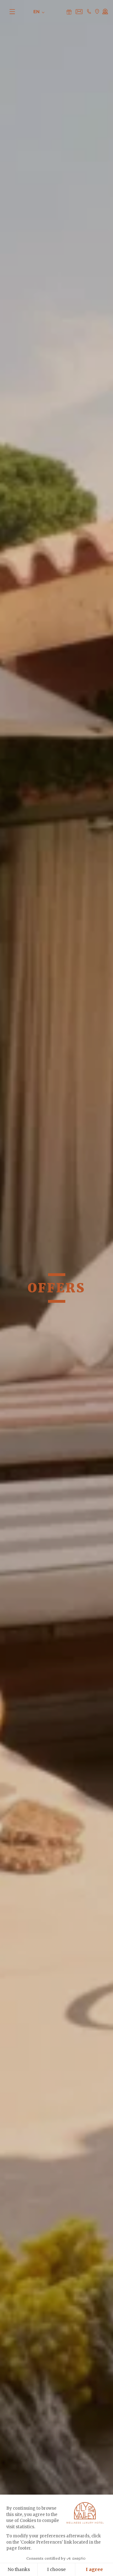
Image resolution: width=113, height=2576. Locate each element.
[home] (55, 11)
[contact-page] (69, 12)
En (37, 12)
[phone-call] (89, 11)
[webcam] (105, 11)
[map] (97, 11)
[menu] (16, 11)
